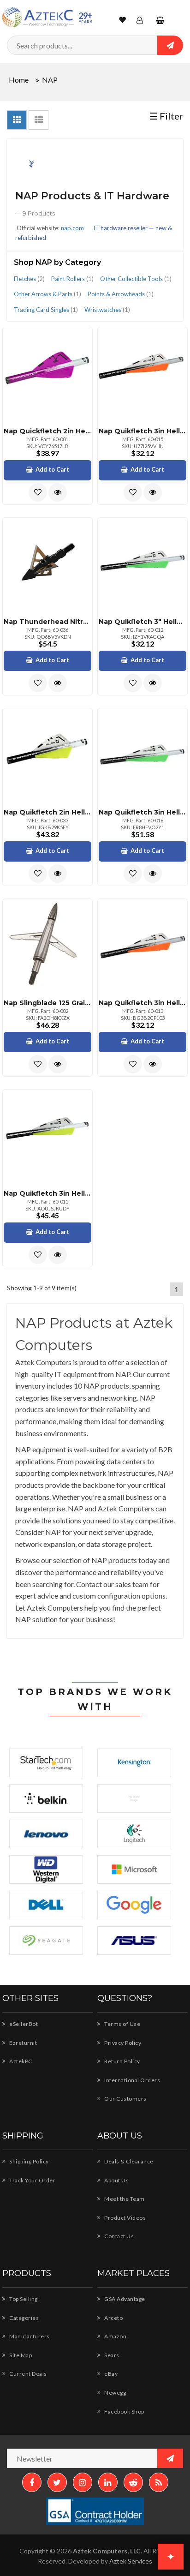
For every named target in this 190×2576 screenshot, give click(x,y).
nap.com (72, 228)
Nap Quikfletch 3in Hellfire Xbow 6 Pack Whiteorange (142, 1003)
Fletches (29, 279)
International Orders (132, 2080)
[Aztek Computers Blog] (159, 2482)
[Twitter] (57, 2482)
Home (19, 80)
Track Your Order (32, 2180)
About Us (116, 2180)
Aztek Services (131, 2561)
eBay (110, 2374)
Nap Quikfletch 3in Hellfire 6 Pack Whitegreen (142, 812)
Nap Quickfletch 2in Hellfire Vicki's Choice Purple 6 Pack (47, 431)
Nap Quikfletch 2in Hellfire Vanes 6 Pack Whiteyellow (47, 812)
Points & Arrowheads (121, 294)
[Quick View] (58, 492)
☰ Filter (166, 116)
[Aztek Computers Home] (38, 17)
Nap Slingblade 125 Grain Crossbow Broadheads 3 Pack (47, 1003)
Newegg (115, 2393)
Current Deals (28, 2374)
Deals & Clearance (128, 2161)
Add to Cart (52, 469)
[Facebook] (32, 2482)
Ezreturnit (23, 2043)
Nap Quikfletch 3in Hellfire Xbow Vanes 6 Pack (47, 1193)
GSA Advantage (124, 2299)
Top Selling (23, 2299)
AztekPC (20, 2061)
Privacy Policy (122, 2043)
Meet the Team (124, 2199)
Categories (24, 2318)
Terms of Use (122, 2024)
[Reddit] (133, 2482)
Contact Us (119, 2236)
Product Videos (125, 2218)
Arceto (113, 2318)
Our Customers (125, 2099)
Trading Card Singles (46, 310)
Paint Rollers (72, 279)
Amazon (115, 2336)
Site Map (20, 2355)
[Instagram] (83, 2482)
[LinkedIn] (108, 2482)
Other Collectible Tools (136, 279)
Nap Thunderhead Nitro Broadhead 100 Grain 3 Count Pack (47, 622)
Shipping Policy (29, 2161)
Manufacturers (29, 2336)
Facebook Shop (124, 2411)
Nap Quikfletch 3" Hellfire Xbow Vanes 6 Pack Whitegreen (142, 622)
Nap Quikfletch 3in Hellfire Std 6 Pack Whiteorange (142, 431)
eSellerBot (23, 2024)
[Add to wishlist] (38, 492)
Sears (111, 2355)
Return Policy (122, 2061)
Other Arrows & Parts (47, 294)
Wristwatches (107, 310)
